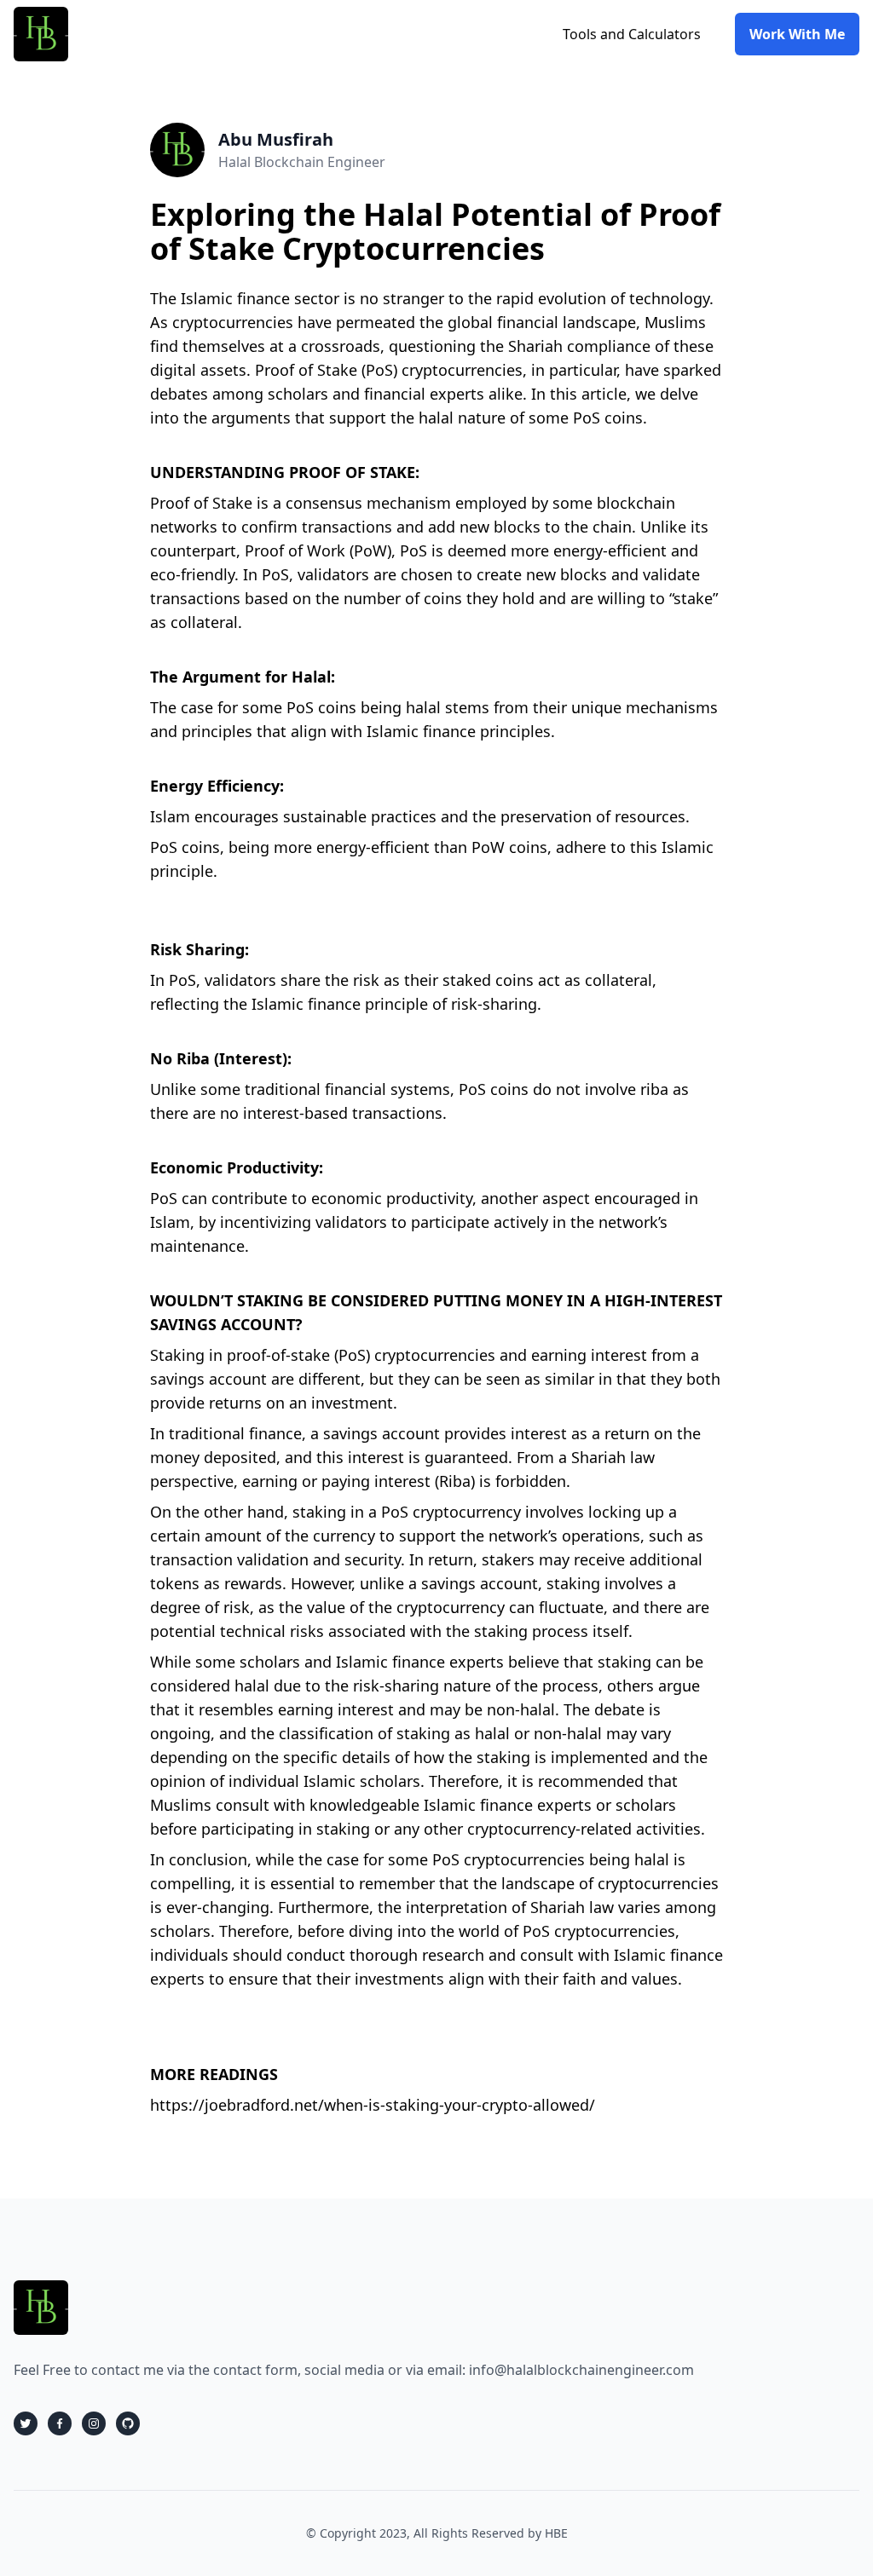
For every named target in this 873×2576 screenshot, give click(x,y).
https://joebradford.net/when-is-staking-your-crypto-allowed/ (373, 2105)
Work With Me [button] (797, 34)
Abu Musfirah (276, 139)
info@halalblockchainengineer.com (581, 2370)
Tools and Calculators (632, 34)
